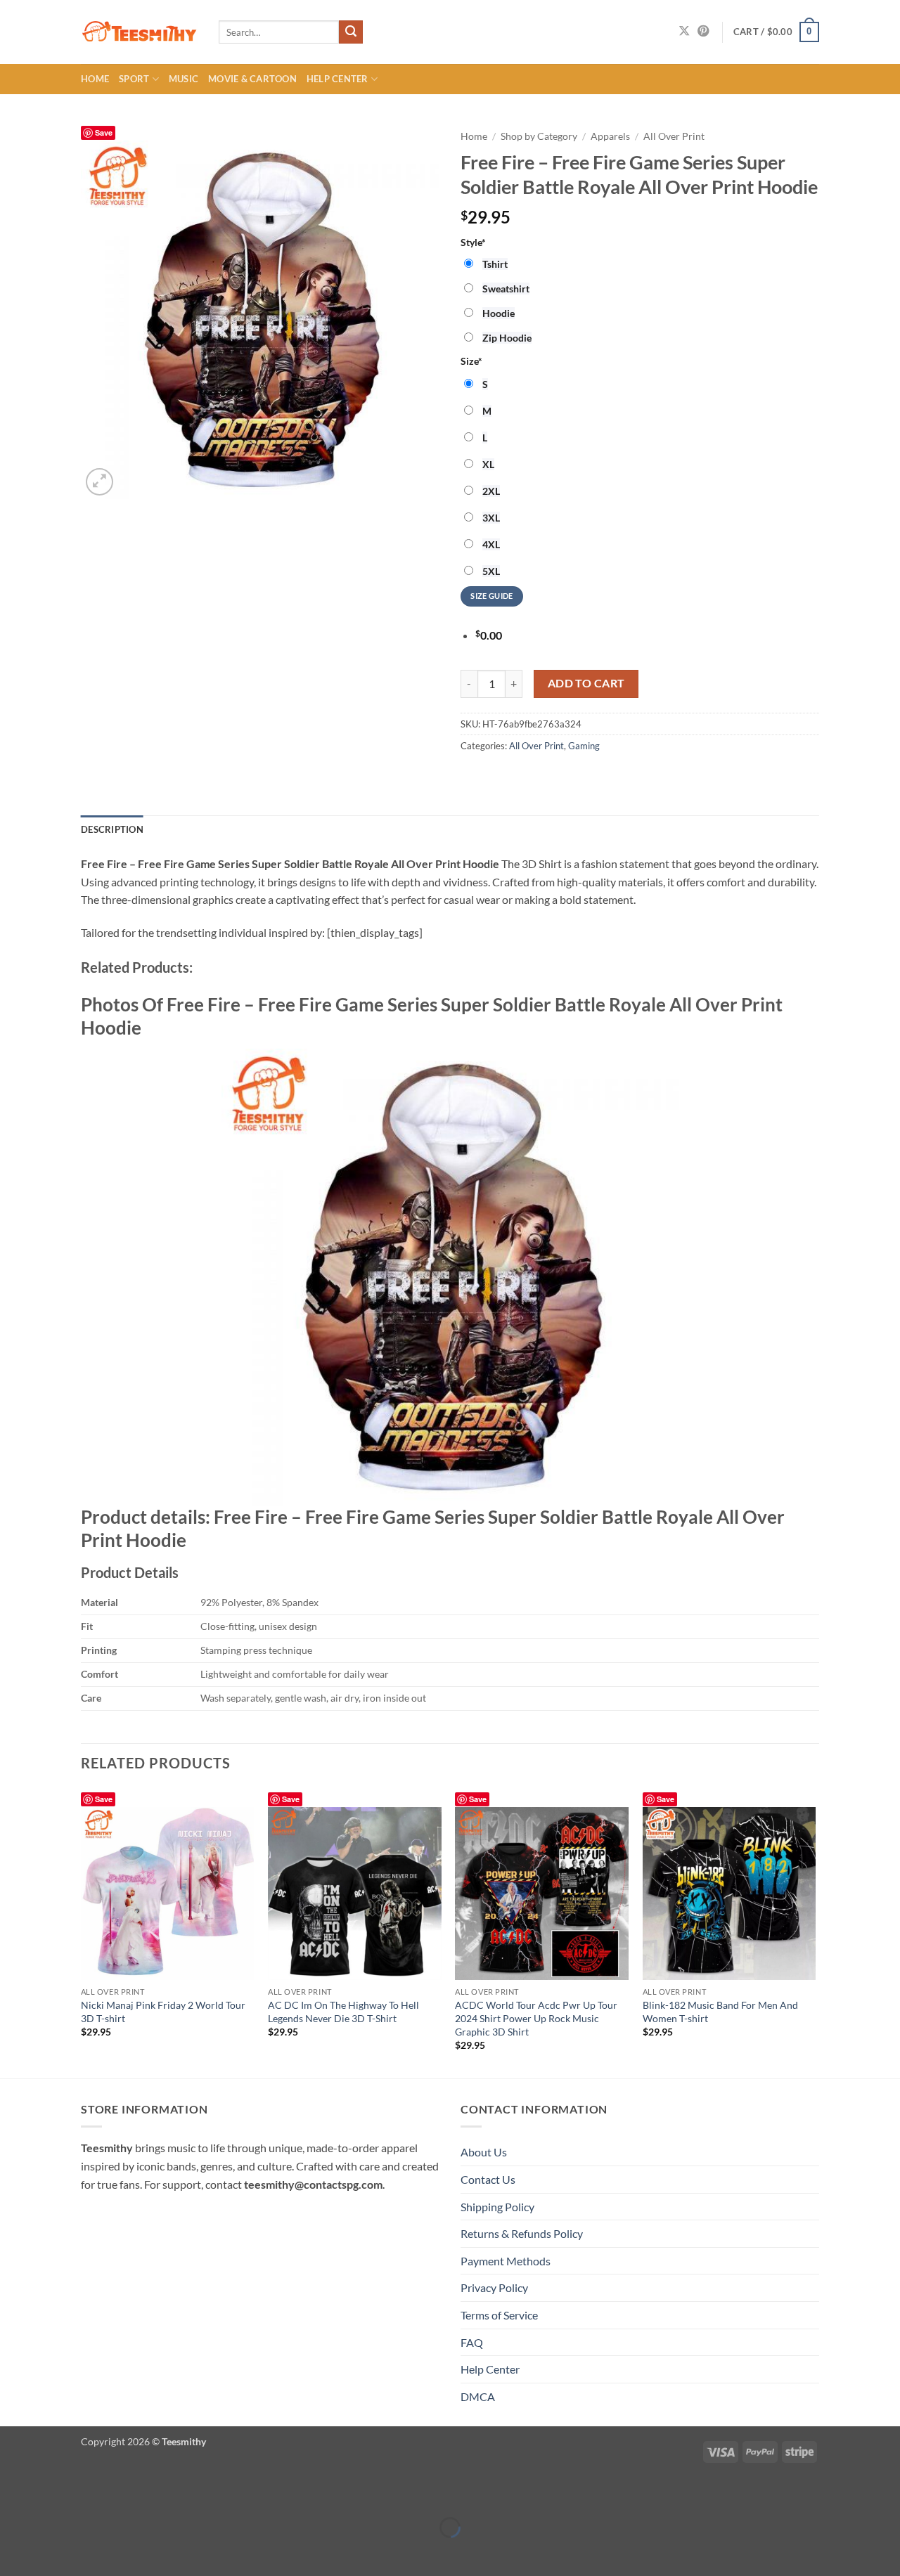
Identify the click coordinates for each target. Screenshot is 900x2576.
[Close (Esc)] (135, 2493)
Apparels (610, 136)
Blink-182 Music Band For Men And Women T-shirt (720, 2012)
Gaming (584, 746)
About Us (484, 2152)
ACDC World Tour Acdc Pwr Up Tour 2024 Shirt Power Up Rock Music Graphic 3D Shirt (536, 2018)
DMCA (478, 2396)
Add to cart (586, 683)
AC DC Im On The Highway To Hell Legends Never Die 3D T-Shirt (343, 2012)
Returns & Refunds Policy (522, 2233)
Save (104, 132)
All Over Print (674, 136)
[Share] (95, 2493)
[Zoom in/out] (14, 2493)
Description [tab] (112, 829)
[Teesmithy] (139, 32)
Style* (473, 242)
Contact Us (488, 2179)
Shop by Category (539, 136)
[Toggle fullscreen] (54, 2493)
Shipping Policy (497, 2207)
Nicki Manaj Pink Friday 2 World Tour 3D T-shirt (163, 2012)
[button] (776, 32)
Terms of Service (499, 2315)
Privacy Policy (494, 2287)
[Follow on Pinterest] (703, 32)
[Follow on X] (684, 32)
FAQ (472, 2342)
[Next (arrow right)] (54, 2552)
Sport (134, 79)
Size (471, 361)
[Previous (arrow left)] (14, 2552)
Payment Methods (506, 2261)
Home (95, 79)
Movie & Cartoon (252, 79)
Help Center (337, 79)
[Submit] (351, 32)
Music (184, 79)
